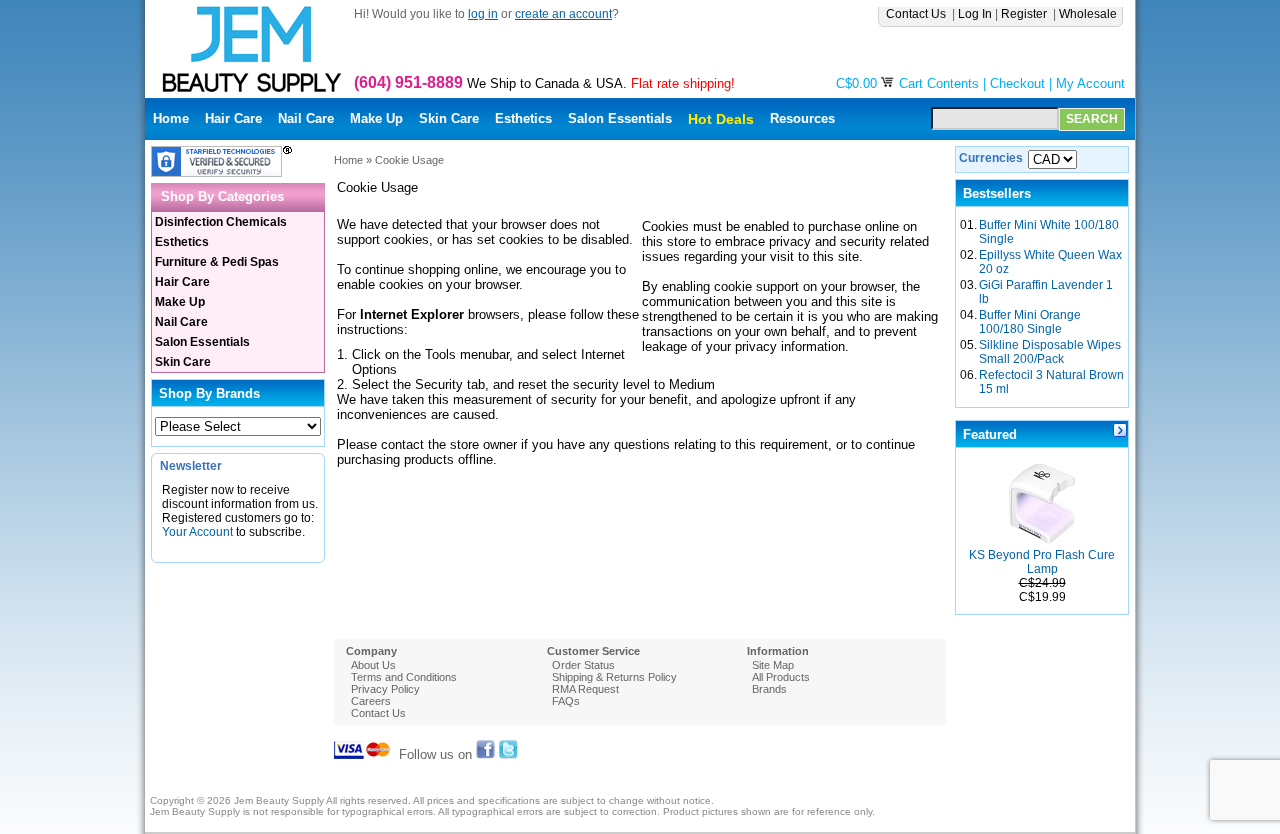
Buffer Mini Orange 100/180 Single (1030, 322)
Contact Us (917, 14)
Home (171, 118)
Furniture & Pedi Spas (217, 262)
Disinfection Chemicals (221, 222)
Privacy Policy (385, 689)
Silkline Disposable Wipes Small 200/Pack (1050, 352)
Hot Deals (721, 119)
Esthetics (523, 118)
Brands (769, 689)
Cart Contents (939, 83)
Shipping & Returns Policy (614, 677)
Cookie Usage (409, 160)
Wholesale (1089, 14)
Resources (802, 118)
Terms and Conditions (404, 677)
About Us (373, 665)
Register (1025, 14)
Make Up (376, 118)
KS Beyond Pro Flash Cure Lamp (1042, 562)
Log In (975, 14)
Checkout (1017, 83)
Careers (371, 701)
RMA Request (585, 689)
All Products (781, 677)
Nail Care (306, 118)
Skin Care (449, 118)
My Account (1090, 83)
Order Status (583, 665)
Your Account (197, 532)
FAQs (566, 701)
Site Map (773, 665)
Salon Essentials (620, 118)
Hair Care (233, 118)
